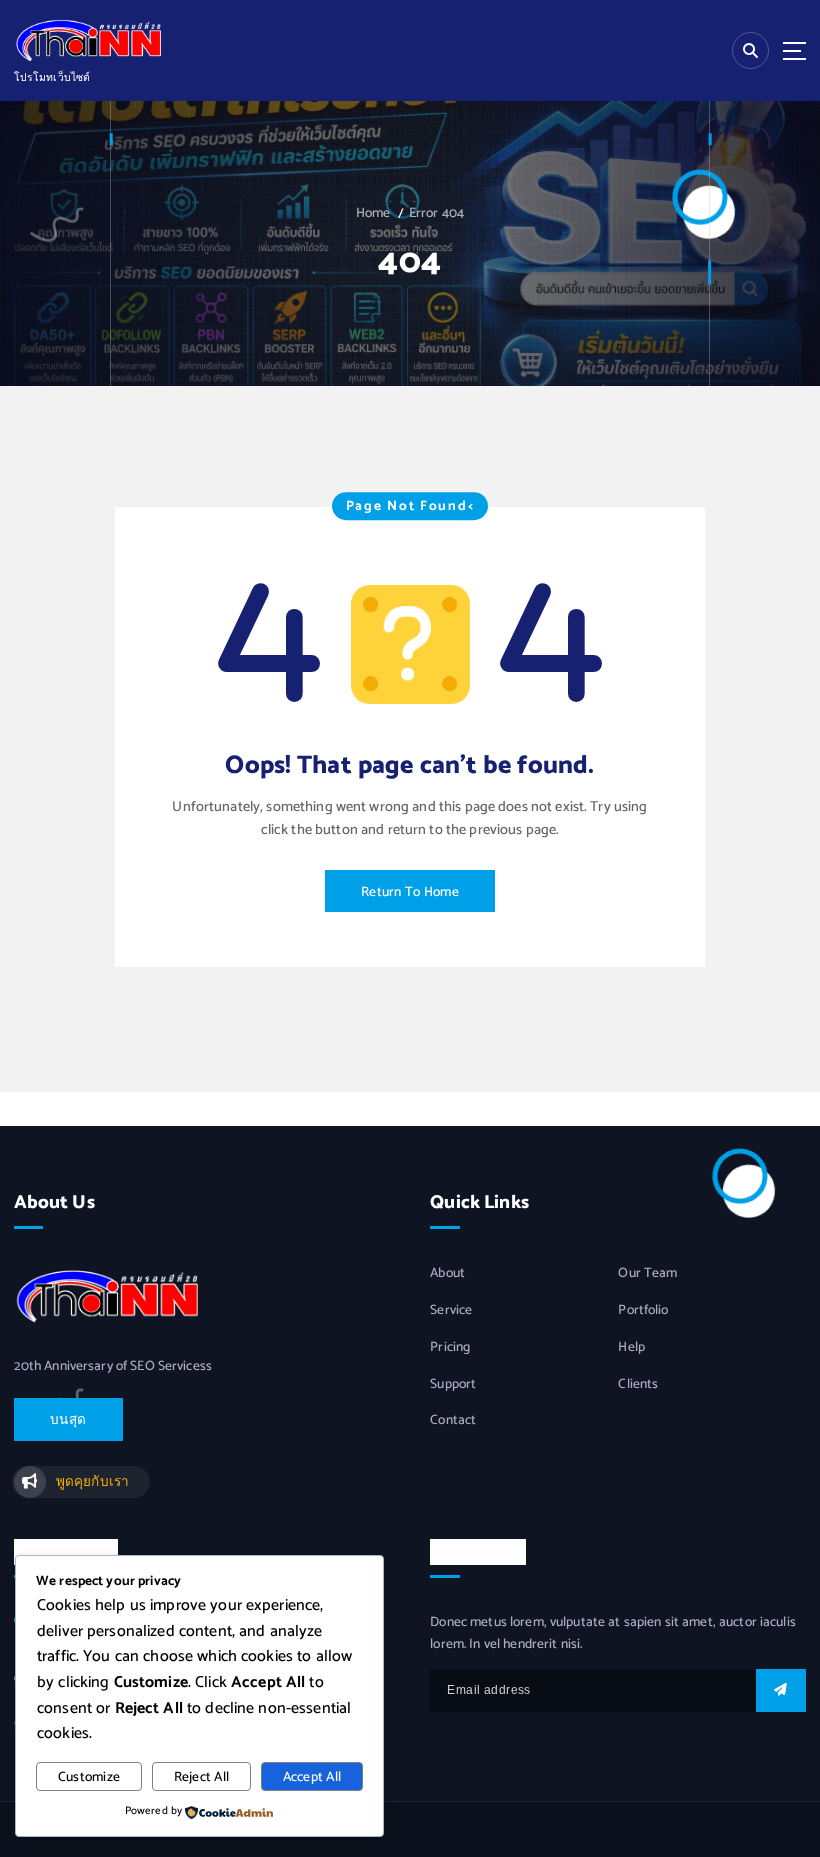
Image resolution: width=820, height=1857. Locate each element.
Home (373, 213)
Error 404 (436, 213)
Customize (89, 1777)
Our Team (647, 1273)
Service (451, 1310)
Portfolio (643, 1310)
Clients (638, 1384)
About (447, 1273)
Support (453, 1384)
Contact (453, 1420)
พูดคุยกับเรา (92, 1482)
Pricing (450, 1347)
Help (631, 1347)
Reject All (202, 1777)
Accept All (312, 1777)
